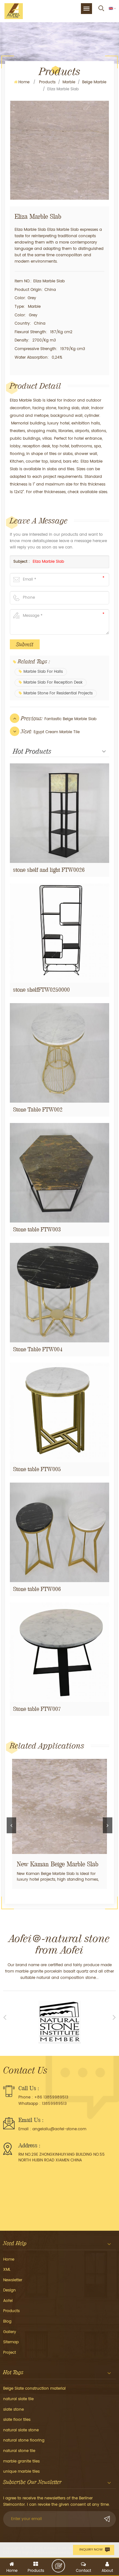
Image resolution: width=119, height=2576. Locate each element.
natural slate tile (18, 2399)
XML (7, 2270)
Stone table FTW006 (37, 1589)
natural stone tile (19, 2451)
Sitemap (11, 2342)
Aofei (8, 2301)
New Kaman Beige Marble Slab (58, 1864)
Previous (11, 1825)
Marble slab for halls (43, 672)
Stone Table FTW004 (38, 1349)
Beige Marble (94, 82)
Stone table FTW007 (37, 1709)
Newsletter (13, 2280)
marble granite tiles (21, 2461)
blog (7, 2321)
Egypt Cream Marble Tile (57, 732)
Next (108, 1825)
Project (10, 2353)
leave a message (58, 2566)
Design (10, 2290)
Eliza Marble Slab (48, 562)
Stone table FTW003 (37, 1229)
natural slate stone (21, 2430)
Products (47, 82)
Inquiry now (91, 2550)
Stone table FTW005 (37, 1469)
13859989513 (54, 2104)
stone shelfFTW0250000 (41, 990)
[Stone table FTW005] (60, 1412)
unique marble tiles (21, 2472)
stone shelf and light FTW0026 (49, 870)
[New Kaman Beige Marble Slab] (60, 1806)
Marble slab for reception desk (53, 682)
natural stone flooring (24, 2440)
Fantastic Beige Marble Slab (70, 719)
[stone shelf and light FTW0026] (60, 813)
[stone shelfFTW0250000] (60, 933)
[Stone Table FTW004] (60, 1293)
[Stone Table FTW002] (60, 1053)
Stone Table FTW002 (38, 1109)
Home (24, 82)
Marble (69, 82)
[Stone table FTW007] (60, 1652)
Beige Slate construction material (34, 2389)
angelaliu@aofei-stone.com (59, 2129)
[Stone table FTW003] (60, 1173)
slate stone (13, 2410)
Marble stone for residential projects (58, 693)
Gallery (10, 2332)
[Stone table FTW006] (60, 1532)
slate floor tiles (17, 2420)
